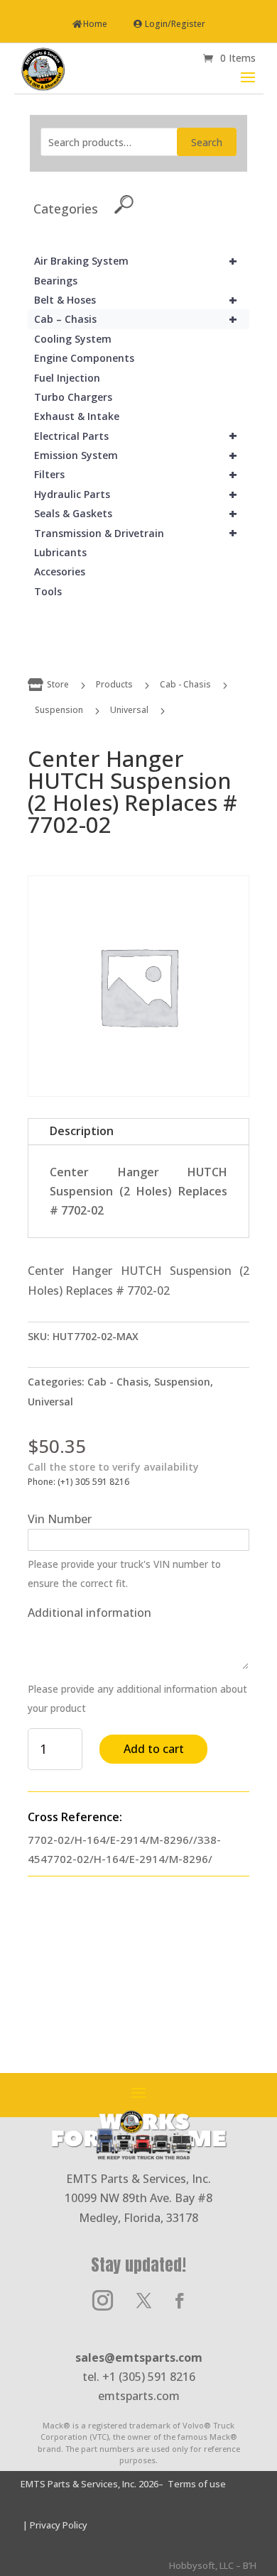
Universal (129, 710)
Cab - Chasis (185, 684)
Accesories (60, 571)
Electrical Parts (136, 436)
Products (114, 684)
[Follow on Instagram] (102, 2301)
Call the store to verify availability (113, 1467)
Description (82, 1131)
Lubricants (60, 552)
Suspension (59, 710)
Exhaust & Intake (77, 416)
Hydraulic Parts (136, 494)
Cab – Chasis (136, 319)
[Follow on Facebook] (180, 2301)
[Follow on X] (143, 2301)
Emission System (136, 455)
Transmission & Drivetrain (136, 533)
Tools (48, 591)
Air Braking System (136, 261)
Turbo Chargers (73, 397)
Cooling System (73, 339)
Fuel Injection (67, 378)
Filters (136, 474)
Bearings (56, 281)
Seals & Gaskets (136, 513)
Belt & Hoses (136, 300)
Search (207, 142)
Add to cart (154, 1749)
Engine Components (84, 358)
